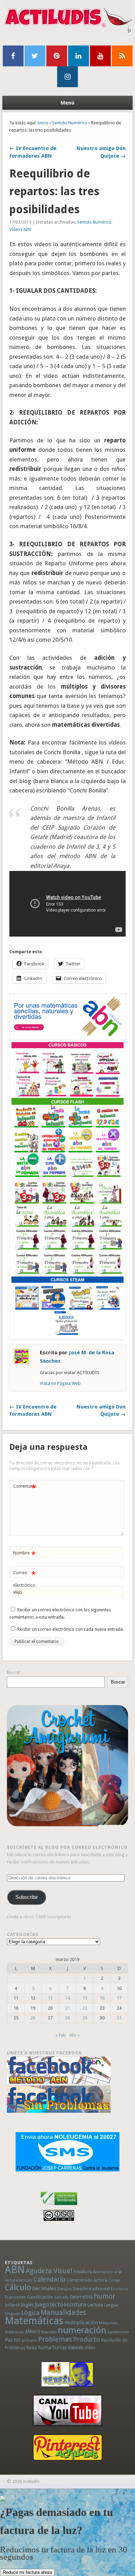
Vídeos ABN (20, 230)
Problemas (55, 2339)
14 (67, 1998)
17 (119, 1998)
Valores (76, 2348)
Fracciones (15, 2297)
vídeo (90, 2348)
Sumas (60, 2348)
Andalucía (83, 2272)
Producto (87, 2339)
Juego (42, 2305)
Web (18, 1592)
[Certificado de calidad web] (59, 2206)
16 (102, 1998)
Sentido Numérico (70, 123)
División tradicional (91, 2289)
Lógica (30, 2313)
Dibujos (65, 2289)
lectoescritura (68, 2304)
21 (67, 2008)
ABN (15, 2270)
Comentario (25, 1488)
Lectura (95, 2305)
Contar (114, 2280)
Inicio (43, 123)
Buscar (14, 1672)
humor (105, 2296)
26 (33, 2018)
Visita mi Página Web (60, 1383)
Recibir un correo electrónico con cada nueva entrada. (71, 1629)
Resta (32, 2348)
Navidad (49, 2332)
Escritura (119, 2289)
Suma (45, 2348)
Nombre (24, 1555)
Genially (61, 2297)
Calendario (49, 2279)
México (33, 2332)
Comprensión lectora (87, 2280)
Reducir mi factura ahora (27, 2572)
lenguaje (12, 2314)
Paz (9, 2340)
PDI (17, 2340)
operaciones (118, 2332)
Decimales (44, 2288)
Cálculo (18, 2287)
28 (67, 2018)
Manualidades (63, 2312)
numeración (82, 2330)
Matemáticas (34, 2321)
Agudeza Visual (49, 2271)
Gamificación (40, 2297)
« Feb (61, 2035)
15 (85, 1998)
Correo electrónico (24, 1579)
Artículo (26, 2280)
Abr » (74, 2035)
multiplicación (81, 2322)
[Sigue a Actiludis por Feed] (122, 56)
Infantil (12, 2305)
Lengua (111, 2305)
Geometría (81, 2297)
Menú (67, 103)
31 (119, 2018)
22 (85, 2008)
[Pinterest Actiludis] (68, 2447)
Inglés (27, 2305)
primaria (29, 2340)
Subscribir (27, 1897)
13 (50, 1998)
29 (85, 2018)
